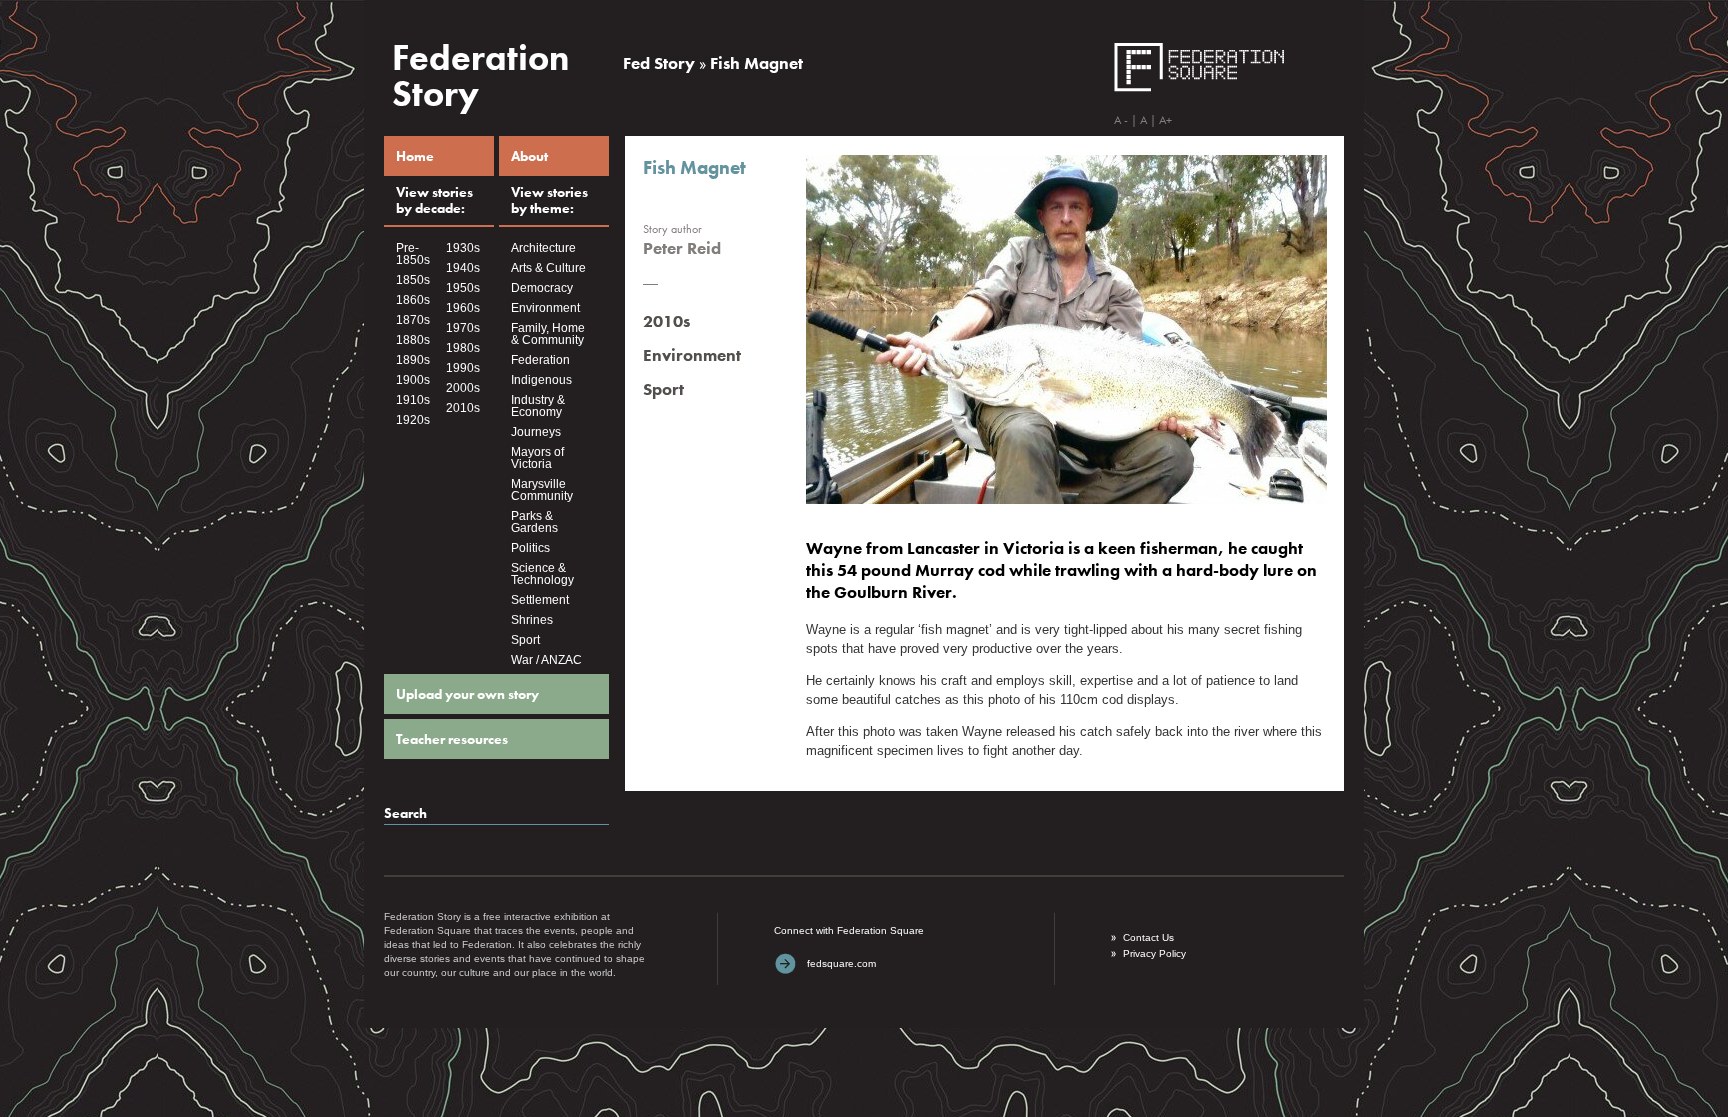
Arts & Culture (548, 268)
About (529, 156)
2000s (463, 388)
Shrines (532, 620)
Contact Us (1148, 937)
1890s (413, 360)
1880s (413, 340)
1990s (463, 368)
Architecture (543, 248)
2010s (463, 408)
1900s (413, 380)
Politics (530, 548)
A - (1121, 120)
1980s (463, 348)
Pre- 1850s (413, 254)
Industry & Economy (538, 406)
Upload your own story (467, 694)
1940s (463, 268)
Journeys (536, 432)
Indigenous (541, 380)
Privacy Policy (1154, 953)
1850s (413, 280)
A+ (1165, 120)
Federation (540, 360)
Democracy (542, 288)
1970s (463, 328)
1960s (463, 308)
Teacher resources (452, 739)
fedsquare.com (841, 963)
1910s (413, 400)
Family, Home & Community (548, 334)
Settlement (540, 600)
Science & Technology (542, 574)
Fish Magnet (756, 63)
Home (415, 156)
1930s (463, 248)
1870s (413, 320)
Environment (545, 308)
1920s (413, 420)
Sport (525, 640)
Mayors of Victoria (537, 458)
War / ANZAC (546, 660)
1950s (463, 288)
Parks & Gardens (534, 522)
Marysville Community (542, 490)
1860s (413, 300)
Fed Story (659, 63)
